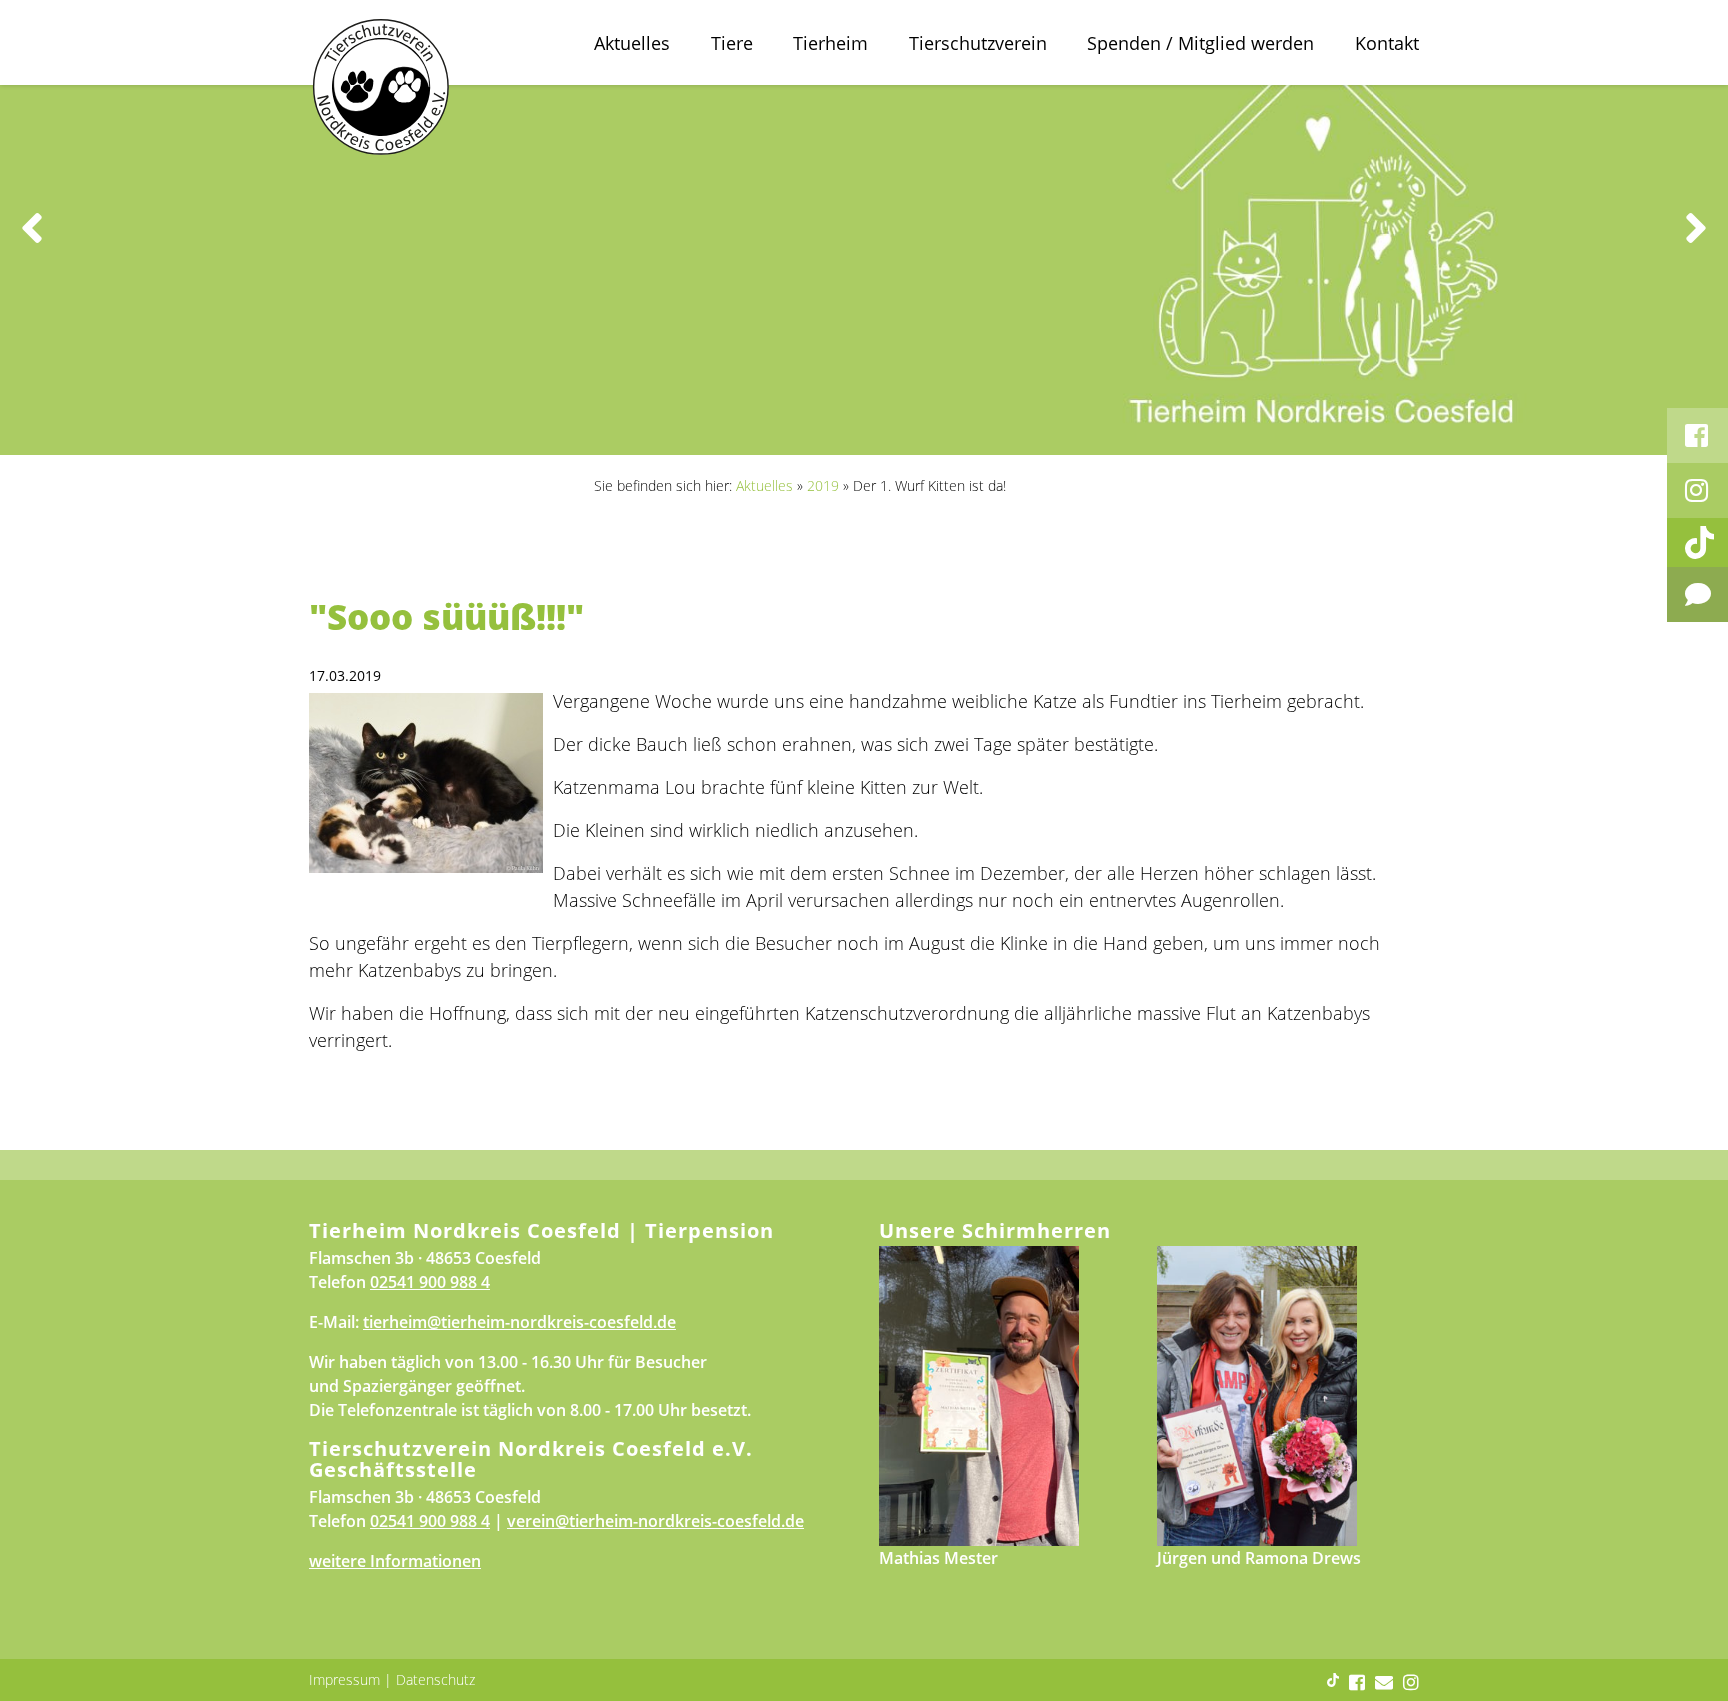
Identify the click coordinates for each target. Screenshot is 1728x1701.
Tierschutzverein (978, 43)
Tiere (732, 43)
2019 (823, 485)
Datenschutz (435, 1679)
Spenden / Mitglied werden (1200, 43)
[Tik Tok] (1697, 542)
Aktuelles (632, 43)
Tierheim (830, 43)
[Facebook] (1697, 435)
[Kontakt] (1697, 594)
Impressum (344, 1679)
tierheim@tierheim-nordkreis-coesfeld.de (519, 1322)
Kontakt (1387, 43)
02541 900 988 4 (430, 1282)
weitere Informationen (395, 1561)
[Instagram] (1697, 490)
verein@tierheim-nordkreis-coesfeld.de (655, 1521)
